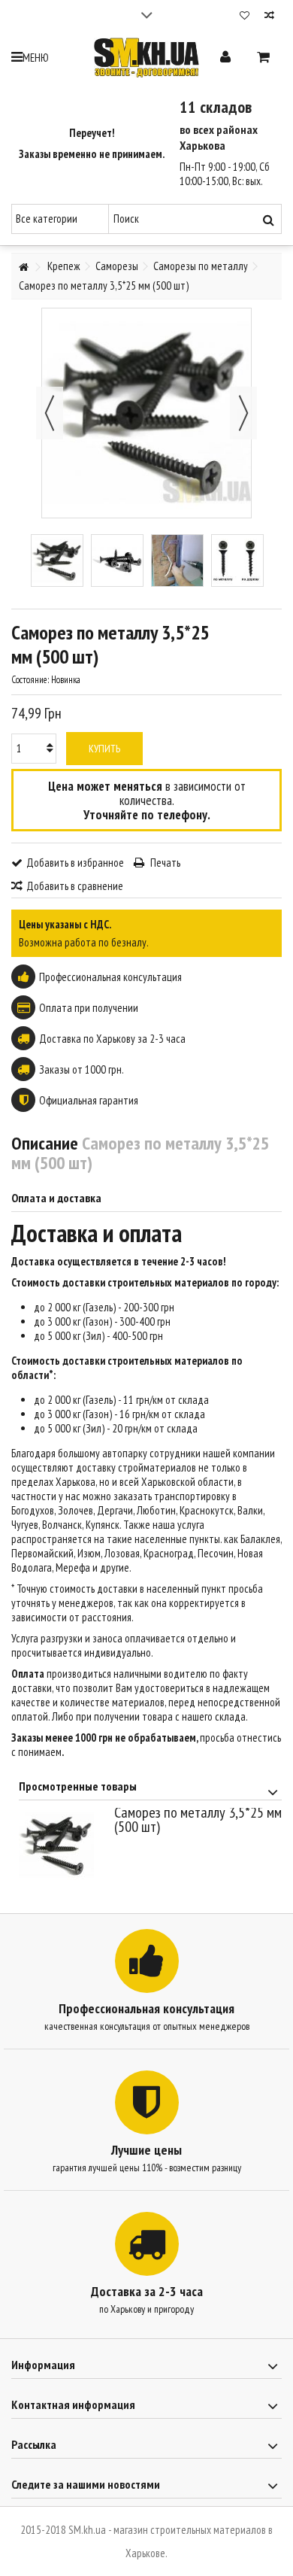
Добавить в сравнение (75, 886)
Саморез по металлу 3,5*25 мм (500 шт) (198, 1820)
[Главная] (23, 267)
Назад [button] (50, 413)
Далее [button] (243, 413)
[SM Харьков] (146, 58)
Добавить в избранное (75, 863)
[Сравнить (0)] (269, 17)
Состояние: (30, 680)
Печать (164, 863)
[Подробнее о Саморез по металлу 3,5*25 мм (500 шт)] (63, 1845)
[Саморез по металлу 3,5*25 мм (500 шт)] (57, 560)
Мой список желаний (245, 17)
